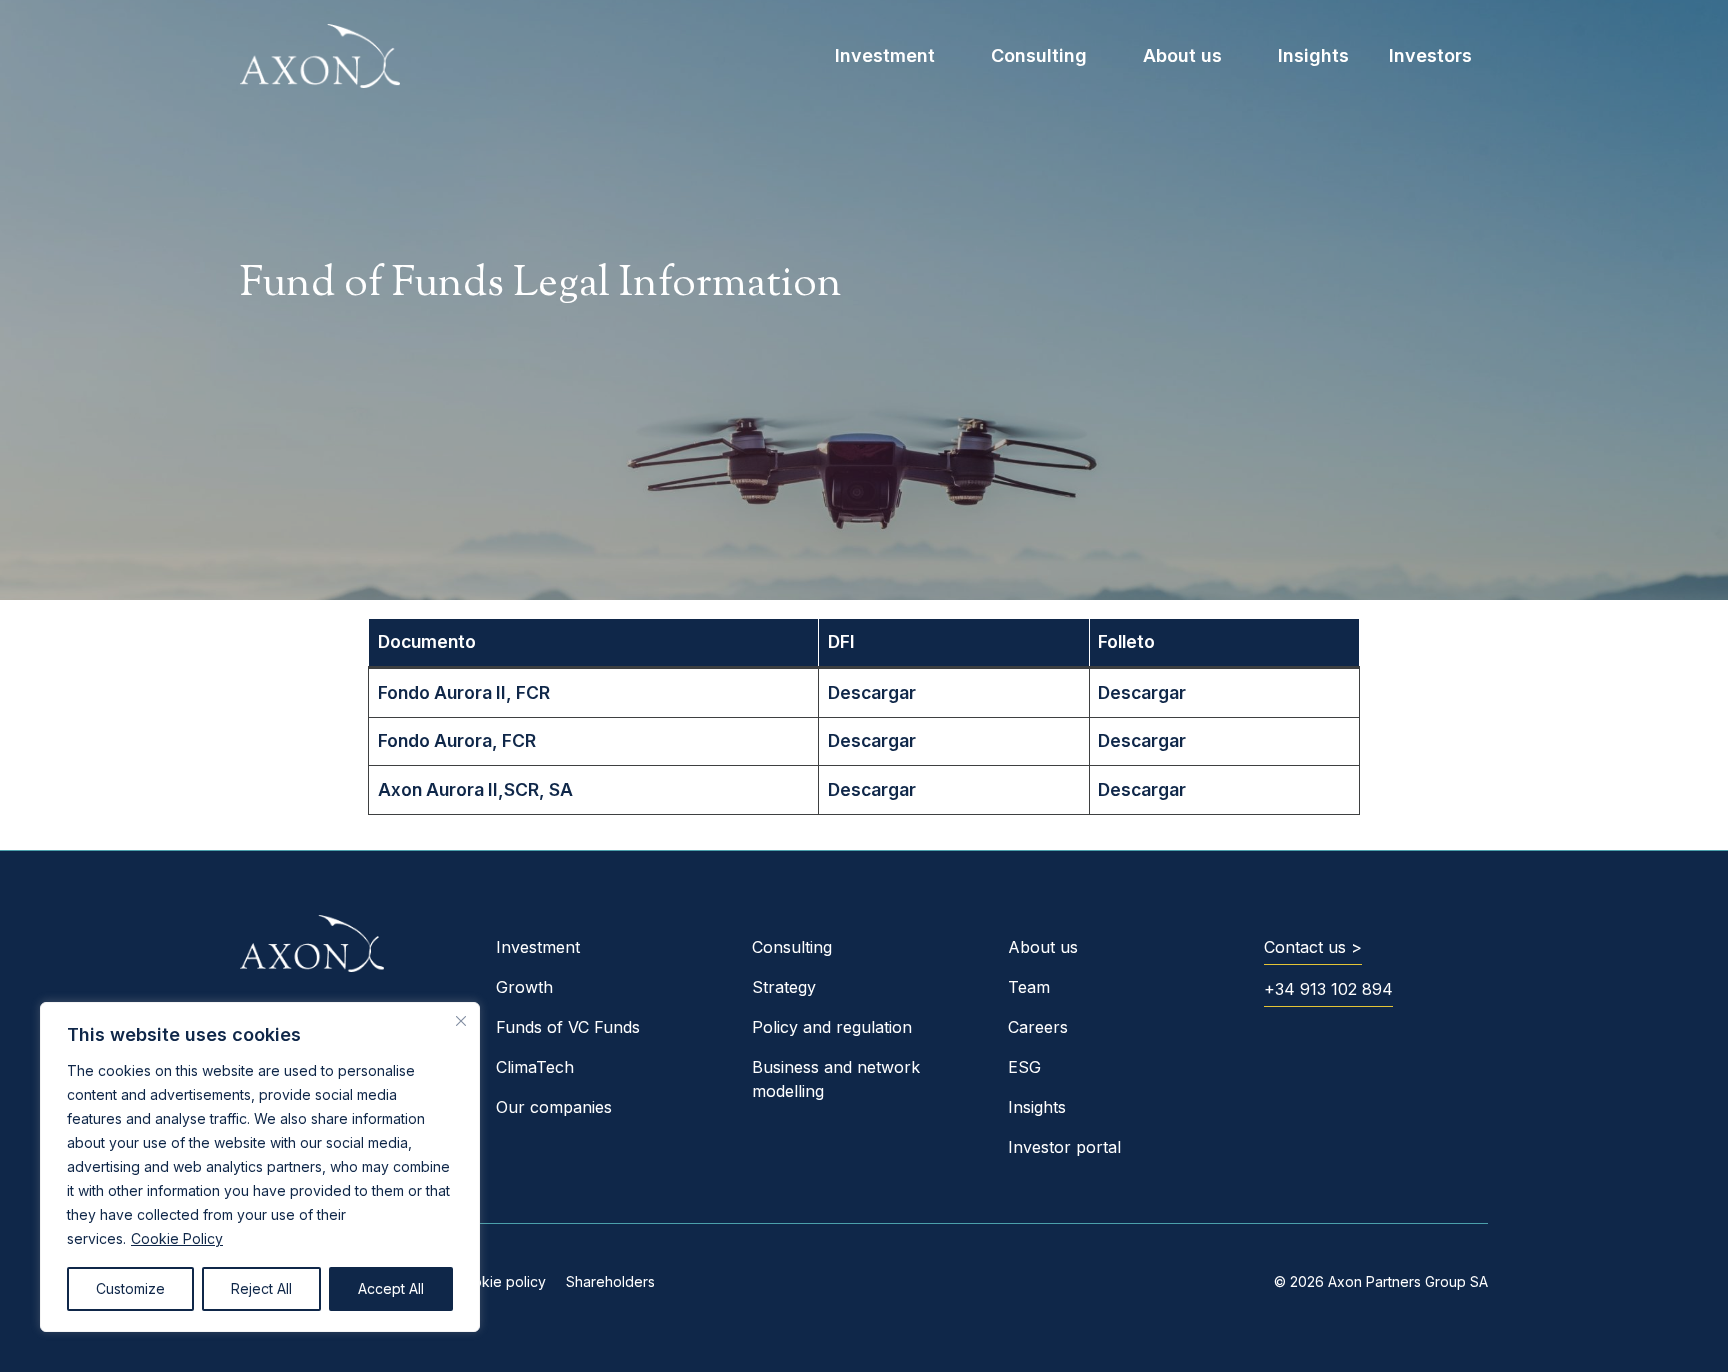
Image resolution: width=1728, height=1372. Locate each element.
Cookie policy (500, 1281)
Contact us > (1313, 947)
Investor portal (1064, 1147)
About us (1182, 55)
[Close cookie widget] (461, 1021)
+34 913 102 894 (1328, 989)
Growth (524, 987)
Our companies (554, 1107)
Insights (1313, 55)
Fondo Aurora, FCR (457, 740)
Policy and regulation (832, 1027)
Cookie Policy (177, 1238)
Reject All (261, 1288)
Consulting (1039, 55)
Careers (1038, 1027)
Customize (130, 1288)
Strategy (784, 987)
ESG (1024, 1067)
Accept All (391, 1288)
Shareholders (610, 1281)
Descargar (872, 692)
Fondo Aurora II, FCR (464, 692)
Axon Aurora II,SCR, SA (475, 789)
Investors (1430, 55)
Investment (885, 55)
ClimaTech (535, 1067)
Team (1029, 987)
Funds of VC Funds (568, 1027)
